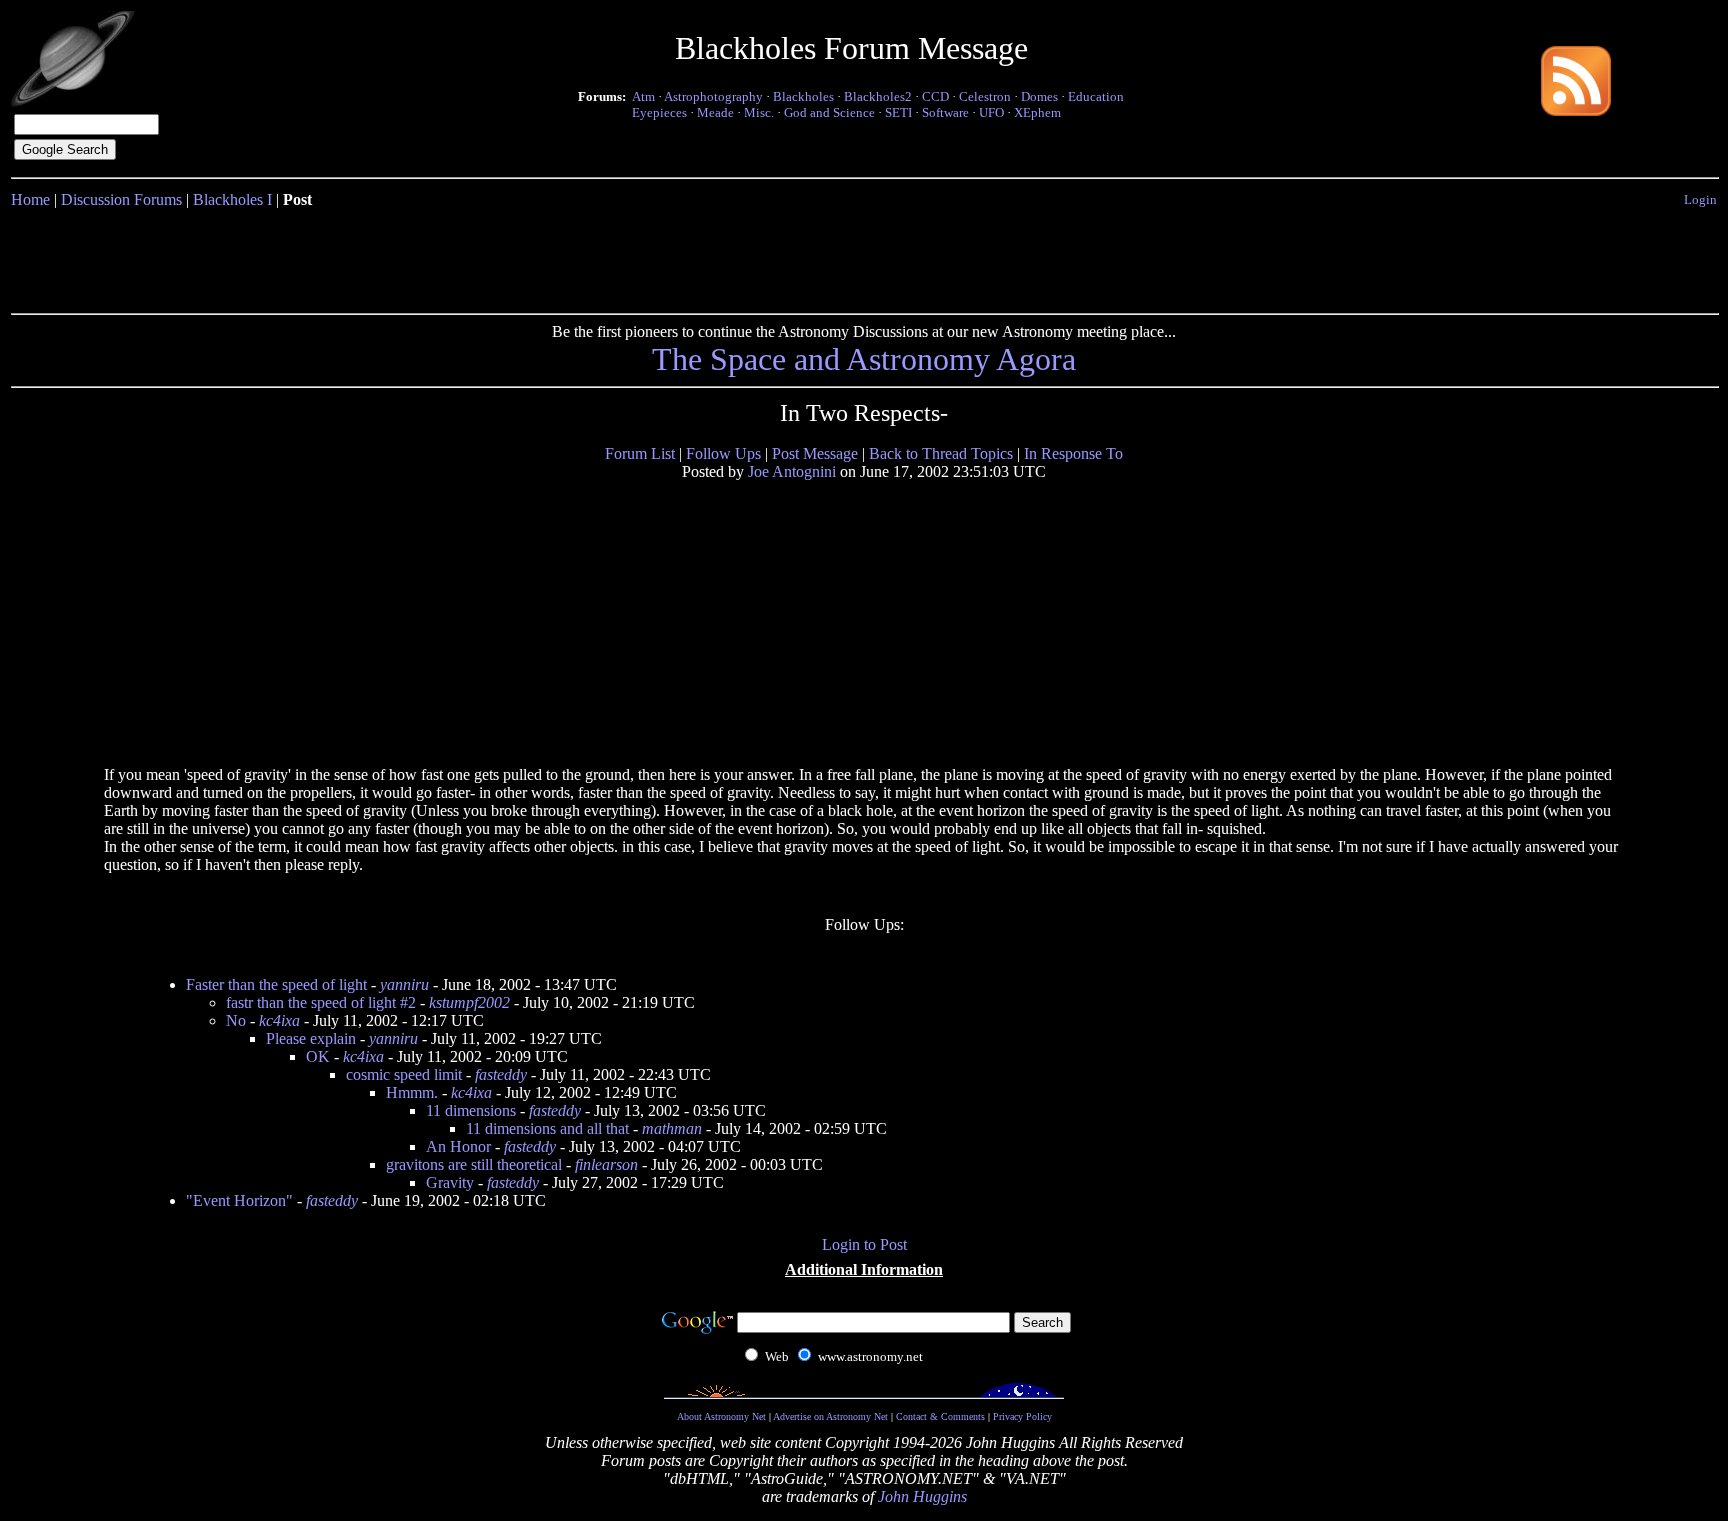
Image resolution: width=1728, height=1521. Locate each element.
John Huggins (922, 1496)
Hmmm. (412, 1092)
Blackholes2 (878, 96)
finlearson (606, 1164)
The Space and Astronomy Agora (864, 359)
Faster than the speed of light (276, 984)
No (236, 1020)
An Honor (458, 1146)
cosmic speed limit (404, 1074)
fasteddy (501, 1074)
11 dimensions (471, 1110)
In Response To (1073, 453)
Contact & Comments (940, 1416)
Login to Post (864, 1244)
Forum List (640, 453)
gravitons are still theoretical (474, 1164)
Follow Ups (723, 453)
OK (318, 1056)
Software (945, 112)
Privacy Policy (1022, 1416)
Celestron (985, 96)
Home (30, 199)
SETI (898, 112)
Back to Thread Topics (941, 453)
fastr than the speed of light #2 (321, 1002)
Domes (1039, 96)
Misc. (759, 112)
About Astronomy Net (721, 1416)
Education (1096, 96)
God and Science (829, 112)
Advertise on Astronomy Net (830, 1416)
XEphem (1037, 112)
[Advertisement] (864, 257)
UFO (991, 112)
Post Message (815, 453)
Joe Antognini (792, 471)
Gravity (450, 1182)
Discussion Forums (121, 199)
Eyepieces (659, 112)
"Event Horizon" (239, 1200)
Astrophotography (713, 96)
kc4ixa (279, 1020)
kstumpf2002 (469, 1002)
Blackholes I (232, 199)
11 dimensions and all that (547, 1128)
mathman (672, 1128)
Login (1700, 199)
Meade (715, 112)
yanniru (404, 984)
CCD (935, 96)
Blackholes (803, 96)
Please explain (311, 1038)
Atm (643, 96)
